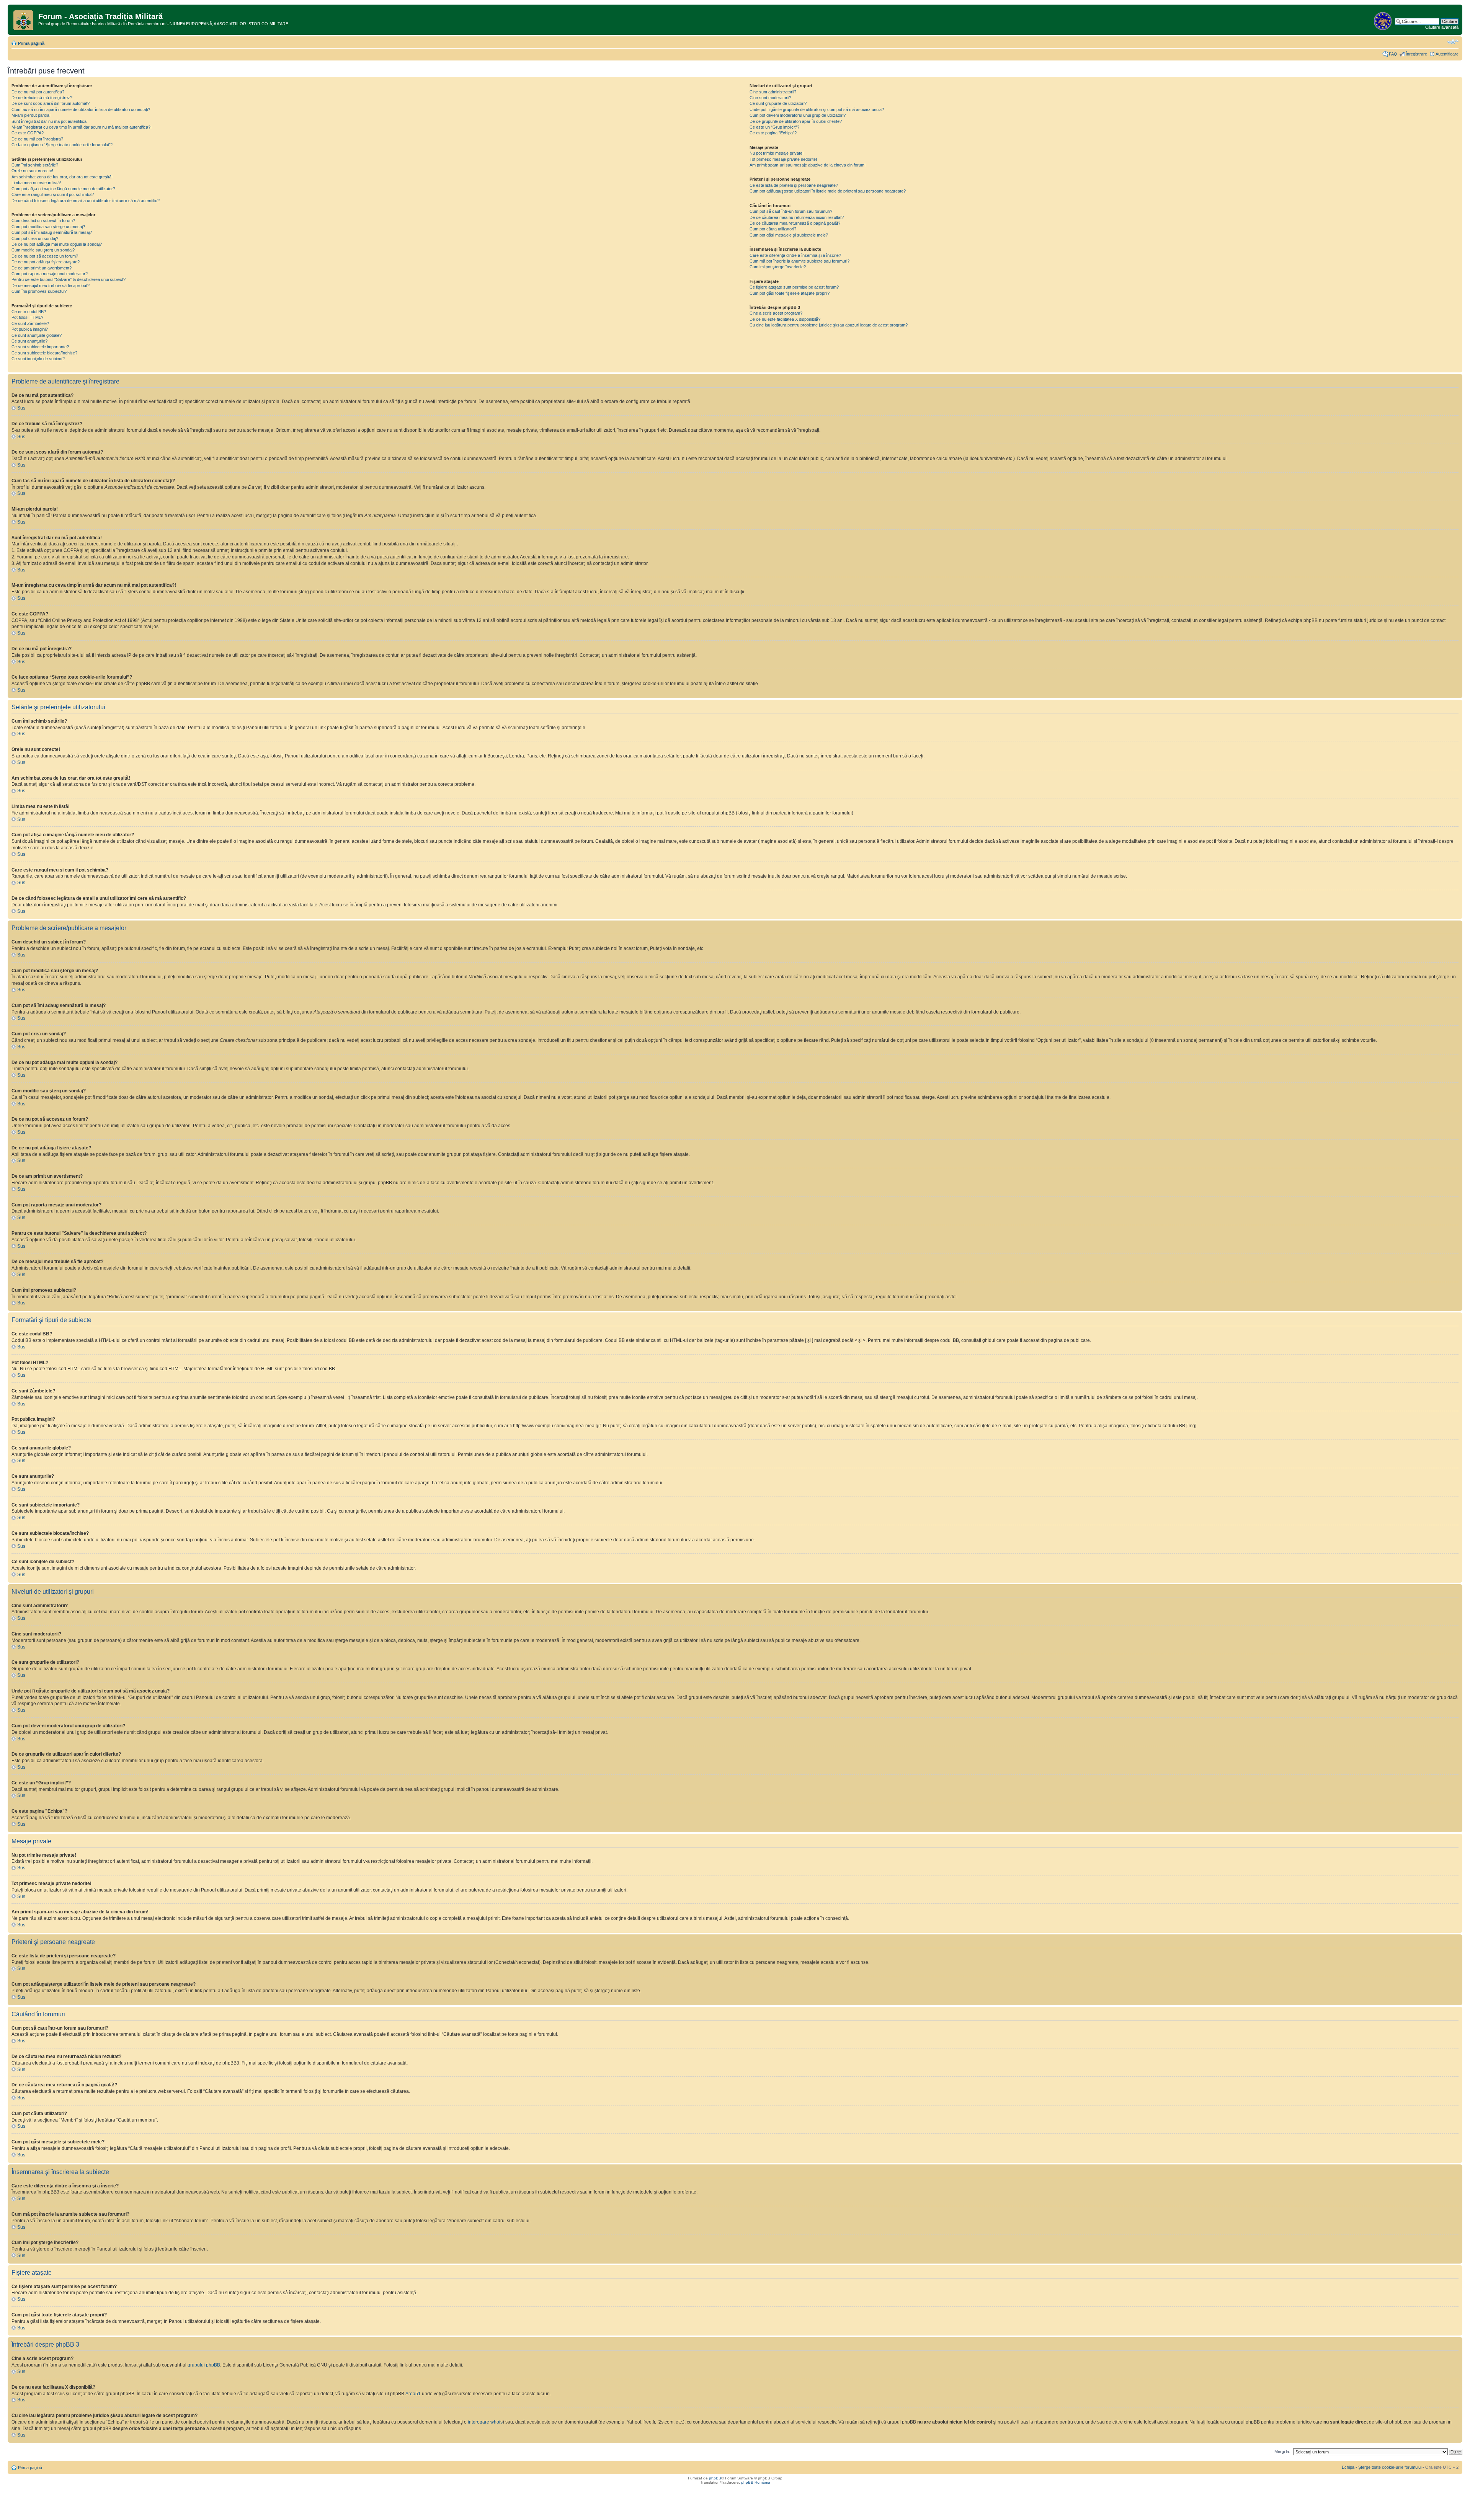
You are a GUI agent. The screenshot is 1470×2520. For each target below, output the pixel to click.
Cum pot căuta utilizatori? (773, 229)
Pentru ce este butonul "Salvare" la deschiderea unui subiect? (69, 279)
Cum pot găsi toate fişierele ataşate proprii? (790, 293)
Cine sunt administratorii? (773, 92)
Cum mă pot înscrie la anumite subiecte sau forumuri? (800, 261)
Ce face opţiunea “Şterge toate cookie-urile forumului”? (62, 145)
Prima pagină (31, 43)
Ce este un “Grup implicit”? (774, 127)
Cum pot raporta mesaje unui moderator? (50, 274)
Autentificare (1447, 54)
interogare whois (485, 2422)
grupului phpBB (204, 2365)
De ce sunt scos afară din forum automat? (51, 103)
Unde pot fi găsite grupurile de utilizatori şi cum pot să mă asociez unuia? (817, 109)
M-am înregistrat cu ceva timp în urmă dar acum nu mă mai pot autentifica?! (82, 127)
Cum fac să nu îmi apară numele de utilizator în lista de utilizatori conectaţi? (81, 109)
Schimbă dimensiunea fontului (1453, 42)
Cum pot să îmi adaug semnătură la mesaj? (52, 232)
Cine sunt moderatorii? (770, 98)
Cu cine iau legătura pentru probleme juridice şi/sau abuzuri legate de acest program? (829, 325)
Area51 (413, 2394)
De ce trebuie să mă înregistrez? (42, 98)
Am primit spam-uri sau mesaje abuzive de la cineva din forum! (808, 165)
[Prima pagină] (24, 19)
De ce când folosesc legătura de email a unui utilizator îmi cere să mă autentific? (86, 201)
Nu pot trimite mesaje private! (777, 153)
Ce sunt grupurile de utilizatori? (778, 103)
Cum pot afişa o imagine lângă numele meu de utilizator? (63, 189)
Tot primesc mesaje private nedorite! (783, 159)
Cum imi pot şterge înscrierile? (778, 267)
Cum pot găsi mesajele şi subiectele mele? (789, 235)
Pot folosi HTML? (27, 317)
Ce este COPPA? (28, 133)
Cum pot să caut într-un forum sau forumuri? (791, 211)
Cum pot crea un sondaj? (35, 238)
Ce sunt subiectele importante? (40, 347)
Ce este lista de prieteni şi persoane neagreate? (794, 185)
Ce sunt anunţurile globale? (37, 335)
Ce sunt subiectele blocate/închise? (44, 353)
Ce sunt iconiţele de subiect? (38, 359)
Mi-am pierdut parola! (31, 115)
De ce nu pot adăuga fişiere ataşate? (46, 262)
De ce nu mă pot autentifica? (38, 92)
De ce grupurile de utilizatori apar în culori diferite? (796, 121)
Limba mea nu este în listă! (36, 183)
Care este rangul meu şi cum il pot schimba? (53, 194)
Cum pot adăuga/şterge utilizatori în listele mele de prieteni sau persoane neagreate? (828, 191)
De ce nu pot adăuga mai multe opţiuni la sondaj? (57, 244)
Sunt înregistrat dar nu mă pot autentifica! (50, 121)
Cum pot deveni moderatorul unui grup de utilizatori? (798, 115)
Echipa (1348, 2467)
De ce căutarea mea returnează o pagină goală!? (795, 223)
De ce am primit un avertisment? (42, 268)
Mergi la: (1282, 2451)
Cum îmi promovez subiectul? (39, 291)
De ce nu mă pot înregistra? (37, 139)
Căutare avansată (1442, 27)
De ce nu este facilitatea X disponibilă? (785, 319)
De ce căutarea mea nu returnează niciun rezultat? (797, 217)
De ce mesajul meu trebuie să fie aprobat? (51, 286)
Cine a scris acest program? (776, 313)
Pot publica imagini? (30, 329)
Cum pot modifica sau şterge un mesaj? (48, 227)
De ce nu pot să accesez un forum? (45, 256)
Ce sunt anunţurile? (29, 341)
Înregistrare (1416, 54)
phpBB (715, 2478)
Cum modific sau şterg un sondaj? (43, 250)
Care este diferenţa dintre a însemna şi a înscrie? (795, 255)
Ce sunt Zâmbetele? (30, 323)
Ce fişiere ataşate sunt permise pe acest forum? (794, 287)
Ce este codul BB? (29, 312)
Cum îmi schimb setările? (35, 165)
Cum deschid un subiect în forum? (43, 220)
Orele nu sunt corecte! (32, 171)
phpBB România (756, 2482)
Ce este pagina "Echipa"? (773, 133)
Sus (21, 408)
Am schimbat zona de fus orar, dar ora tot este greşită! (62, 177)
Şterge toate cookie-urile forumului (1390, 2467)
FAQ (1393, 54)
